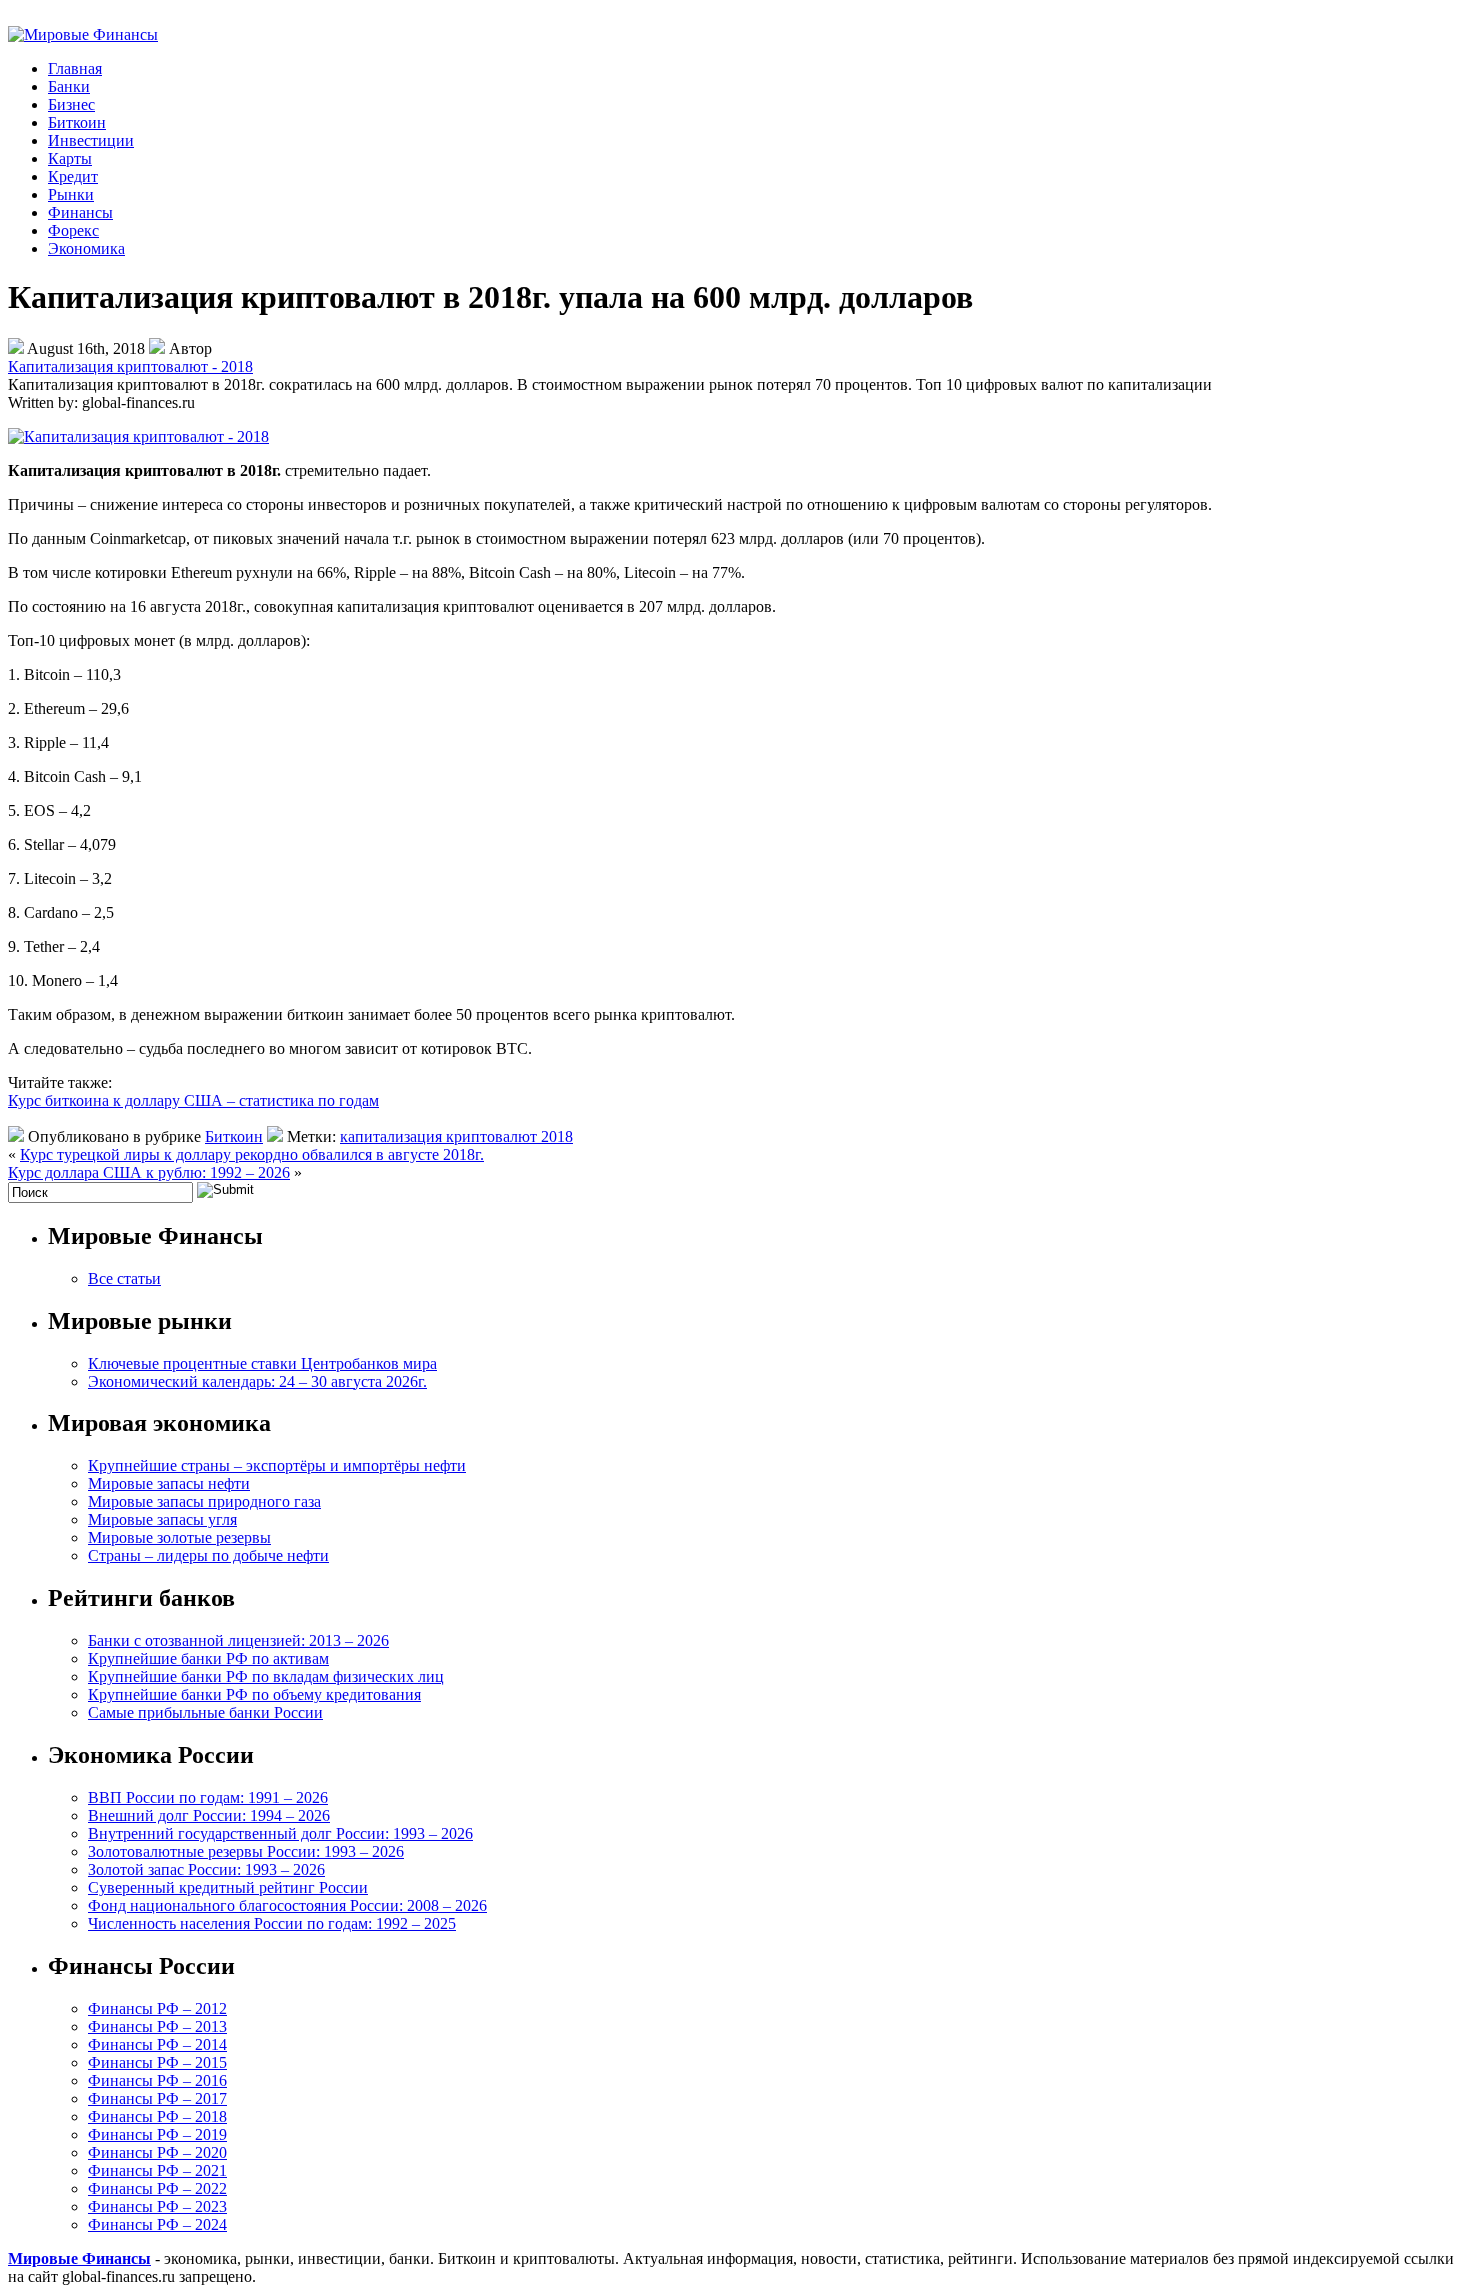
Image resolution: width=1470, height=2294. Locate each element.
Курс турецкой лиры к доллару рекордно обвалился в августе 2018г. (252, 1154)
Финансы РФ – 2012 (157, 2008)
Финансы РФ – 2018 (157, 2116)
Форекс (73, 230)
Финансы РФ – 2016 (157, 2080)
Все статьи (124, 1278)
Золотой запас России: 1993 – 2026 (206, 1869)
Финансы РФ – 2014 (157, 2044)
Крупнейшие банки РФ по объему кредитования (254, 1694)
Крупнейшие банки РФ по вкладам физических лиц (266, 1676)
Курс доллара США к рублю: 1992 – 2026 (149, 1172)
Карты (70, 158)
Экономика (86, 248)
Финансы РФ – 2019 (157, 2134)
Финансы (80, 212)
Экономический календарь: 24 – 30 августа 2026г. (257, 1381)
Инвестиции (91, 140)
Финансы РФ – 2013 (157, 2026)
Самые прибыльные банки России (205, 1712)
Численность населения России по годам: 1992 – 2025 (272, 1923)
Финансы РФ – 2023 (157, 2206)
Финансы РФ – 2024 (157, 2224)
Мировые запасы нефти (169, 1483)
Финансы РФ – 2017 (157, 2098)
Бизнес (71, 104)
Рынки (71, 194)
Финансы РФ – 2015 (157, 2062)
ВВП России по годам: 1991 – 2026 (208, 1797)
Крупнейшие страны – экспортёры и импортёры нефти (277, 1465)
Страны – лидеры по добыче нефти (208, 1555)
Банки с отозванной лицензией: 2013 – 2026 (238, 1640)
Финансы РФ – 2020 (157, 2152)
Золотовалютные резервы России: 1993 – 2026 (246, 1851)
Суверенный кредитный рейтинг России (228, 1887)
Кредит (73, 176)
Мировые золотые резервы (179, 1537)
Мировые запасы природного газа (204, 1501)
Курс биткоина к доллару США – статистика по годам (193, 1100)
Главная (75, 68)
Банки (69, 86)
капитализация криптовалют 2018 (456, 1136)
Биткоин (77, 122)
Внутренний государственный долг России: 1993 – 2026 (280, 1833)
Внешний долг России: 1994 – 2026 (209, 1815)
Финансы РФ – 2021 (157, 2170)
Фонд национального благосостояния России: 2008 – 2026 (287, 1905)
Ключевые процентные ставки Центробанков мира (262, 1363)
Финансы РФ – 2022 (157, 2188)
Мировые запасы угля (162, 1519)
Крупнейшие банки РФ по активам (208, 1658)
